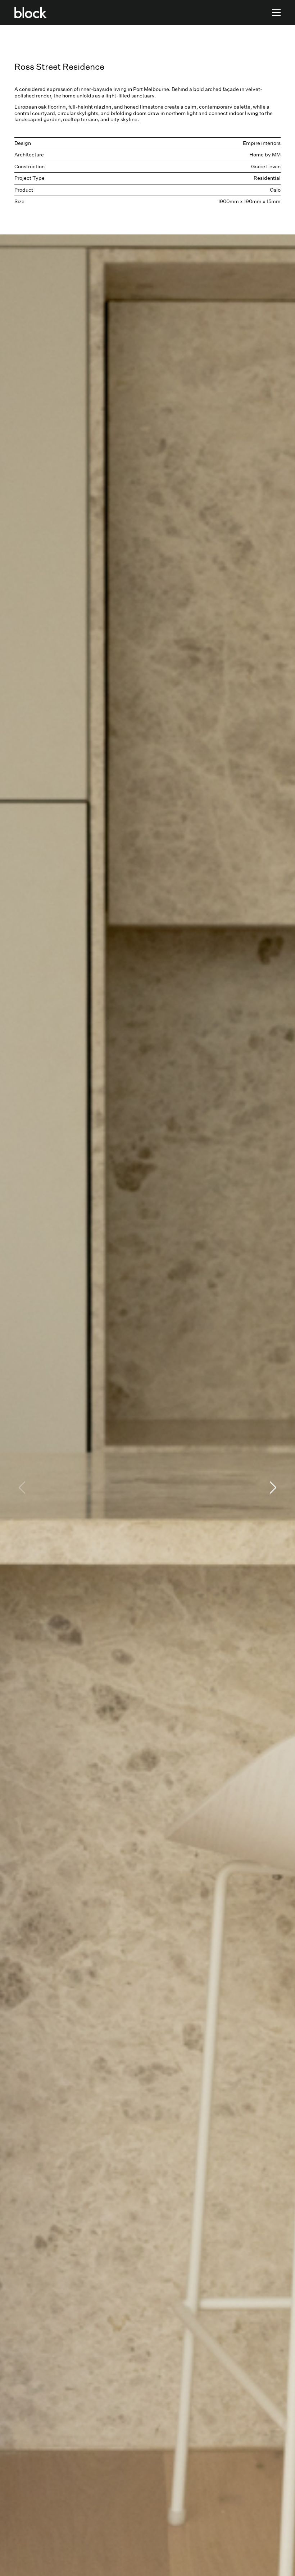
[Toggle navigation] (276, 13)
